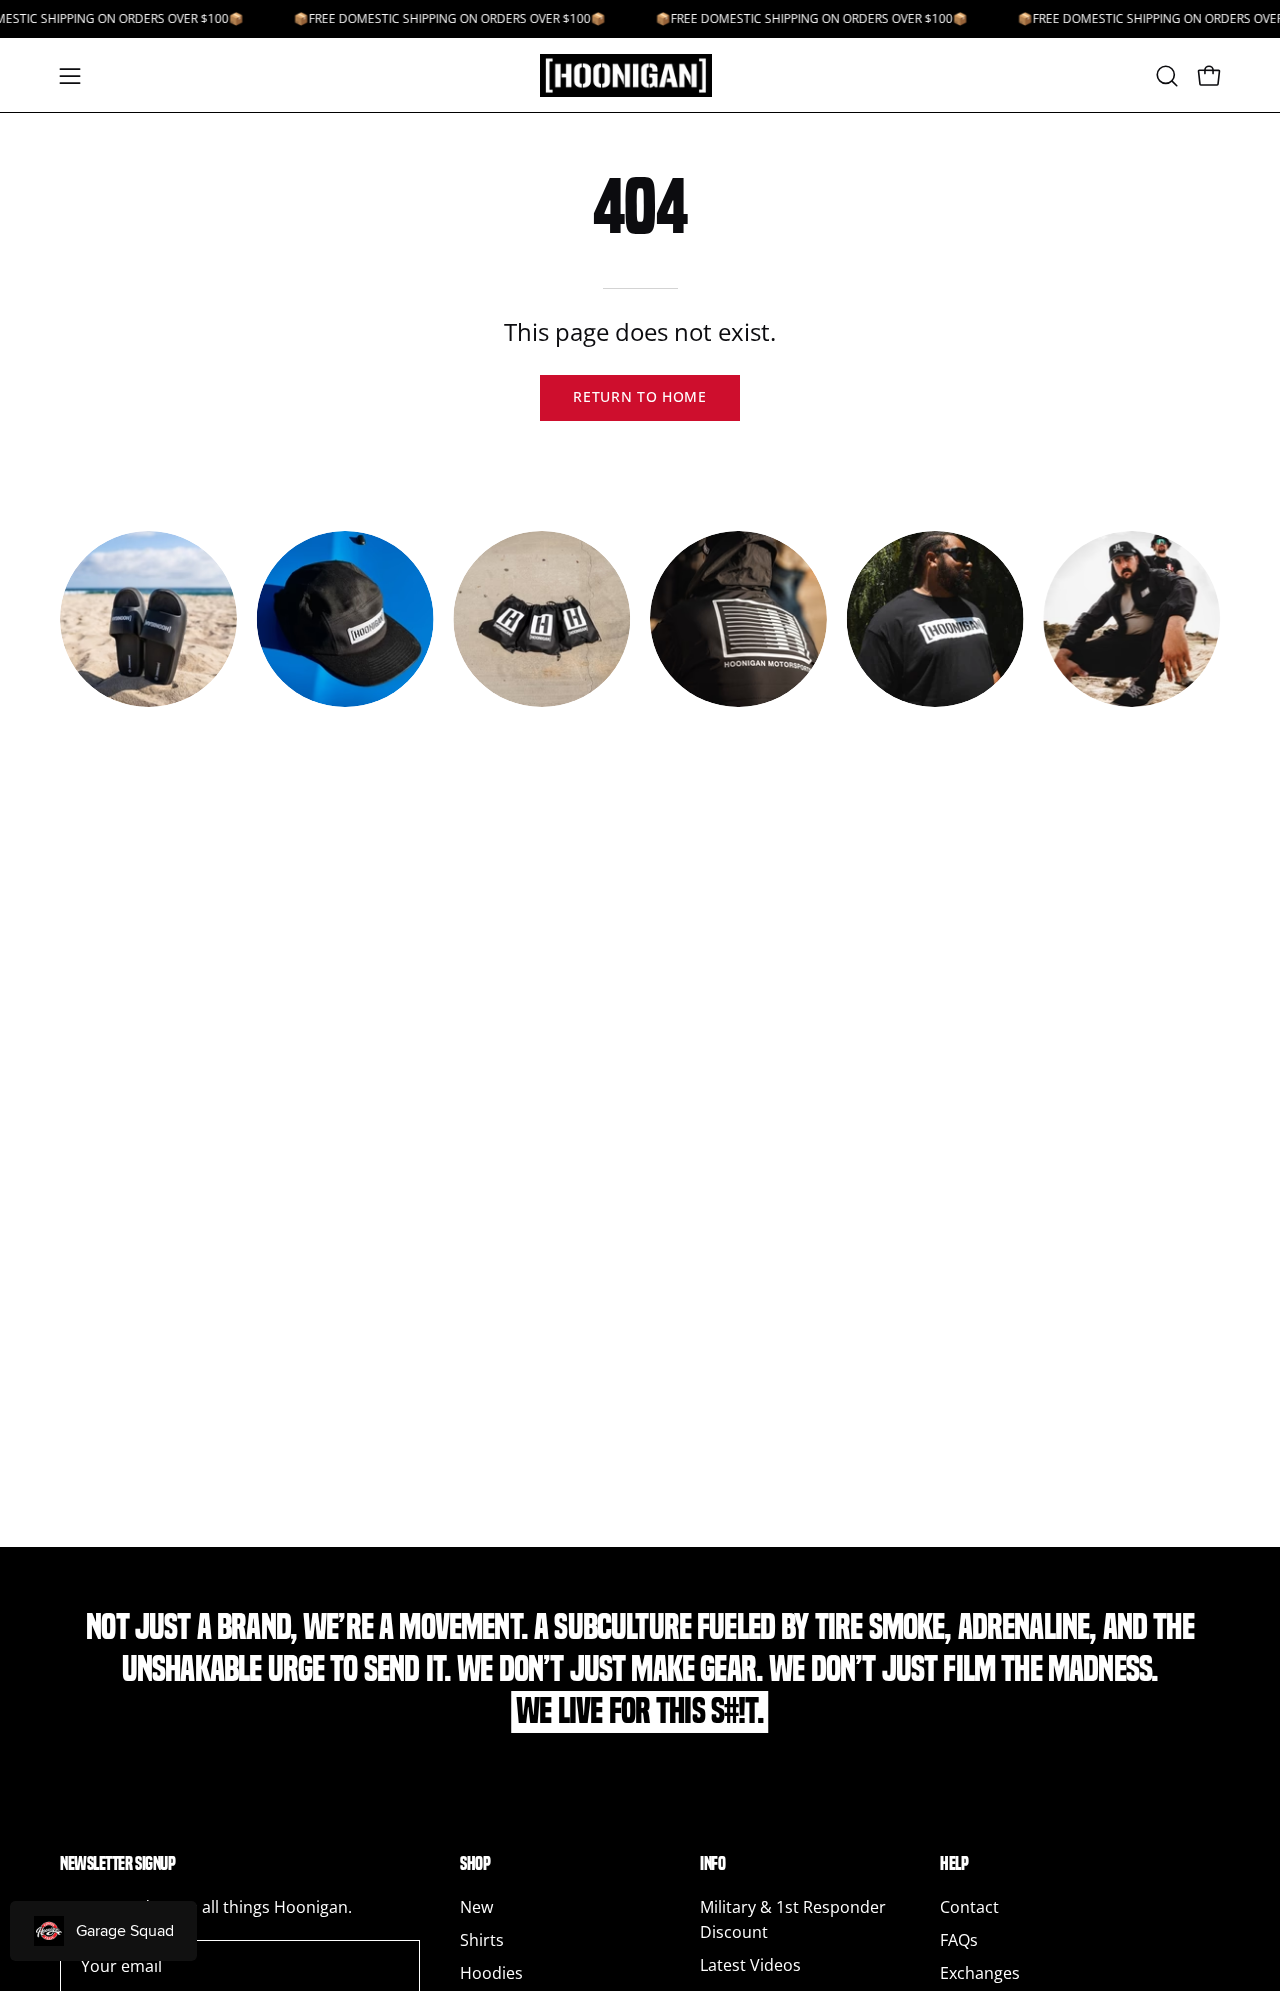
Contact (969, 1907)
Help (954, 1863)
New (476, 1907)
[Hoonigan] (640, 75)
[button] (1167, 76)
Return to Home (640, 396)
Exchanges (980, 1973)
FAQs (959, 1940)
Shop (475, 1863)
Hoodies (491, 1973)
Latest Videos (750, 1965)
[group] (640, 642)
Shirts (482, 1940)
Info (712, 1863)
